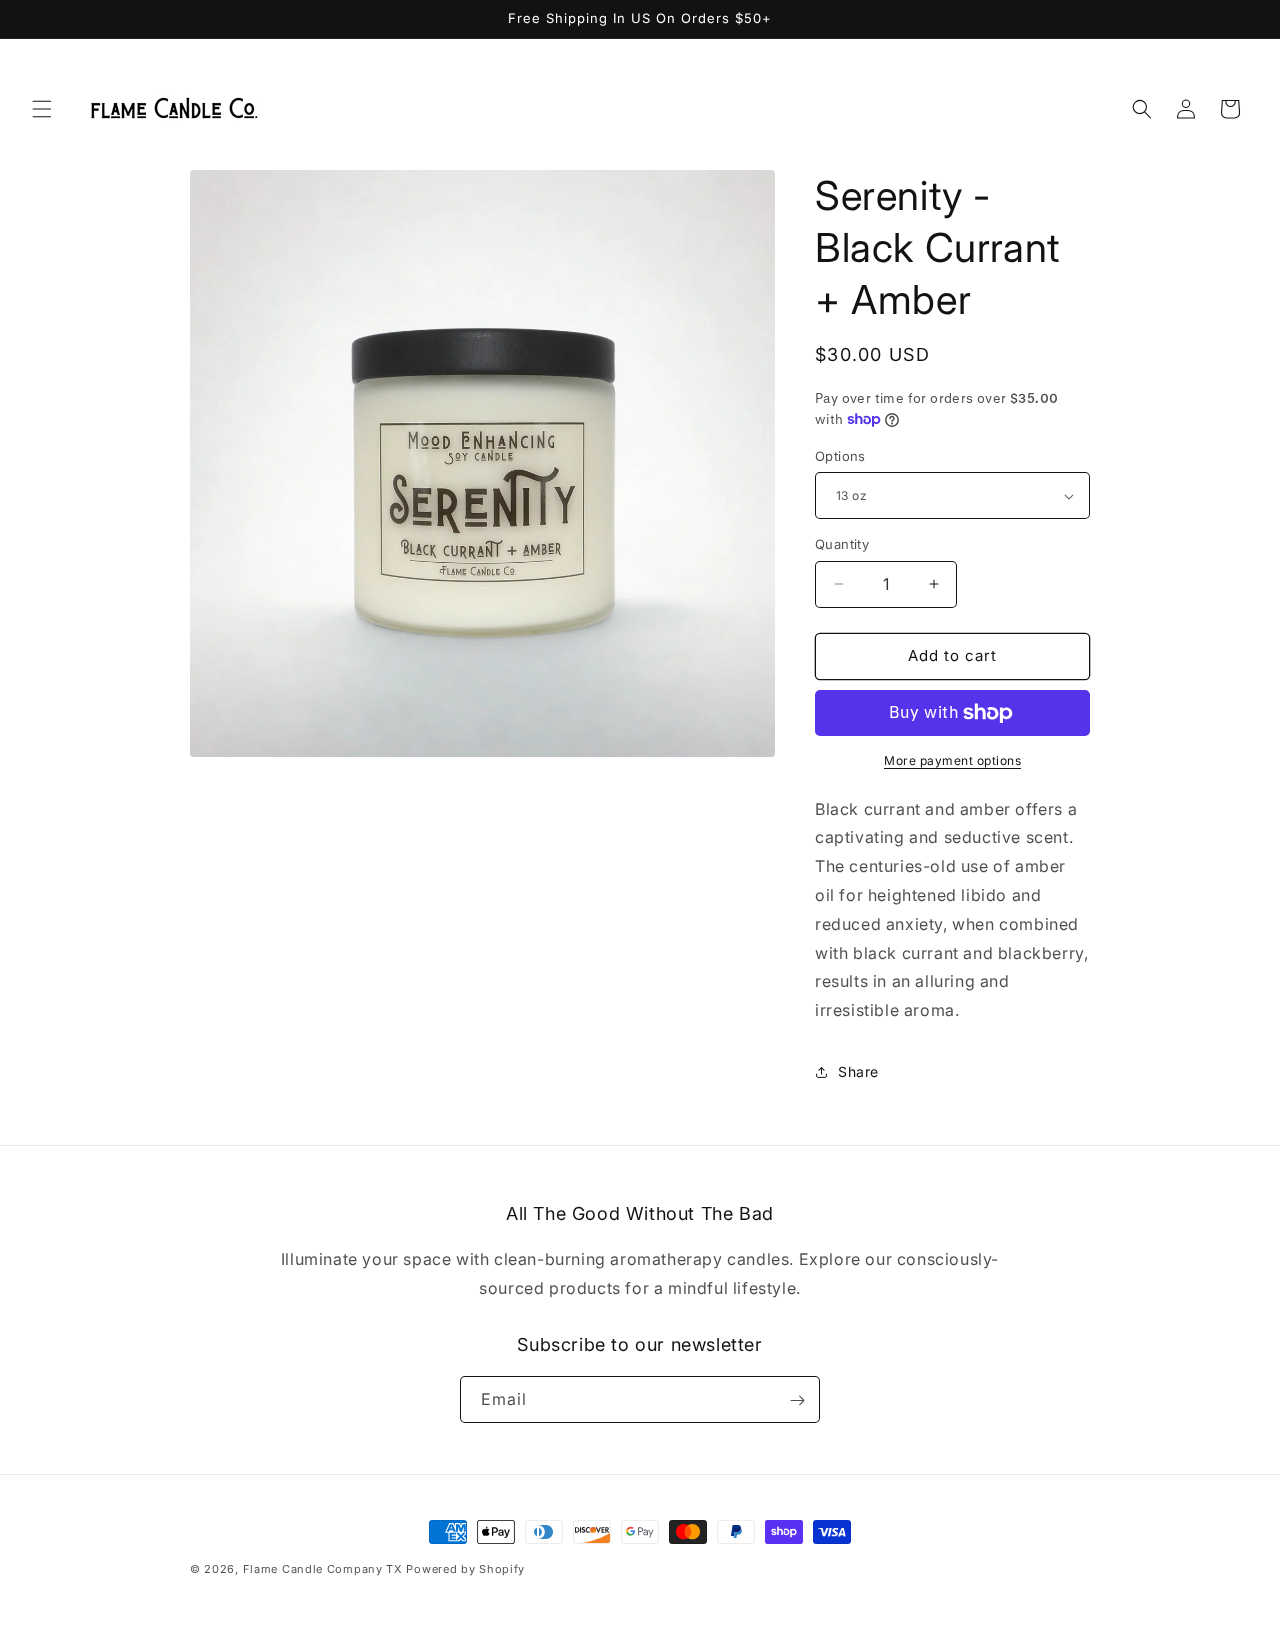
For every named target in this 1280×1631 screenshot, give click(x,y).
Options (840, 456)
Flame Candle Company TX (323, 1569)
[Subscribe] (797, 1400)
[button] (42, 109)
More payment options (952, 760)
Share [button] (858, 1071)
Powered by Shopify (465, 1569)
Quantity (842, 544)
